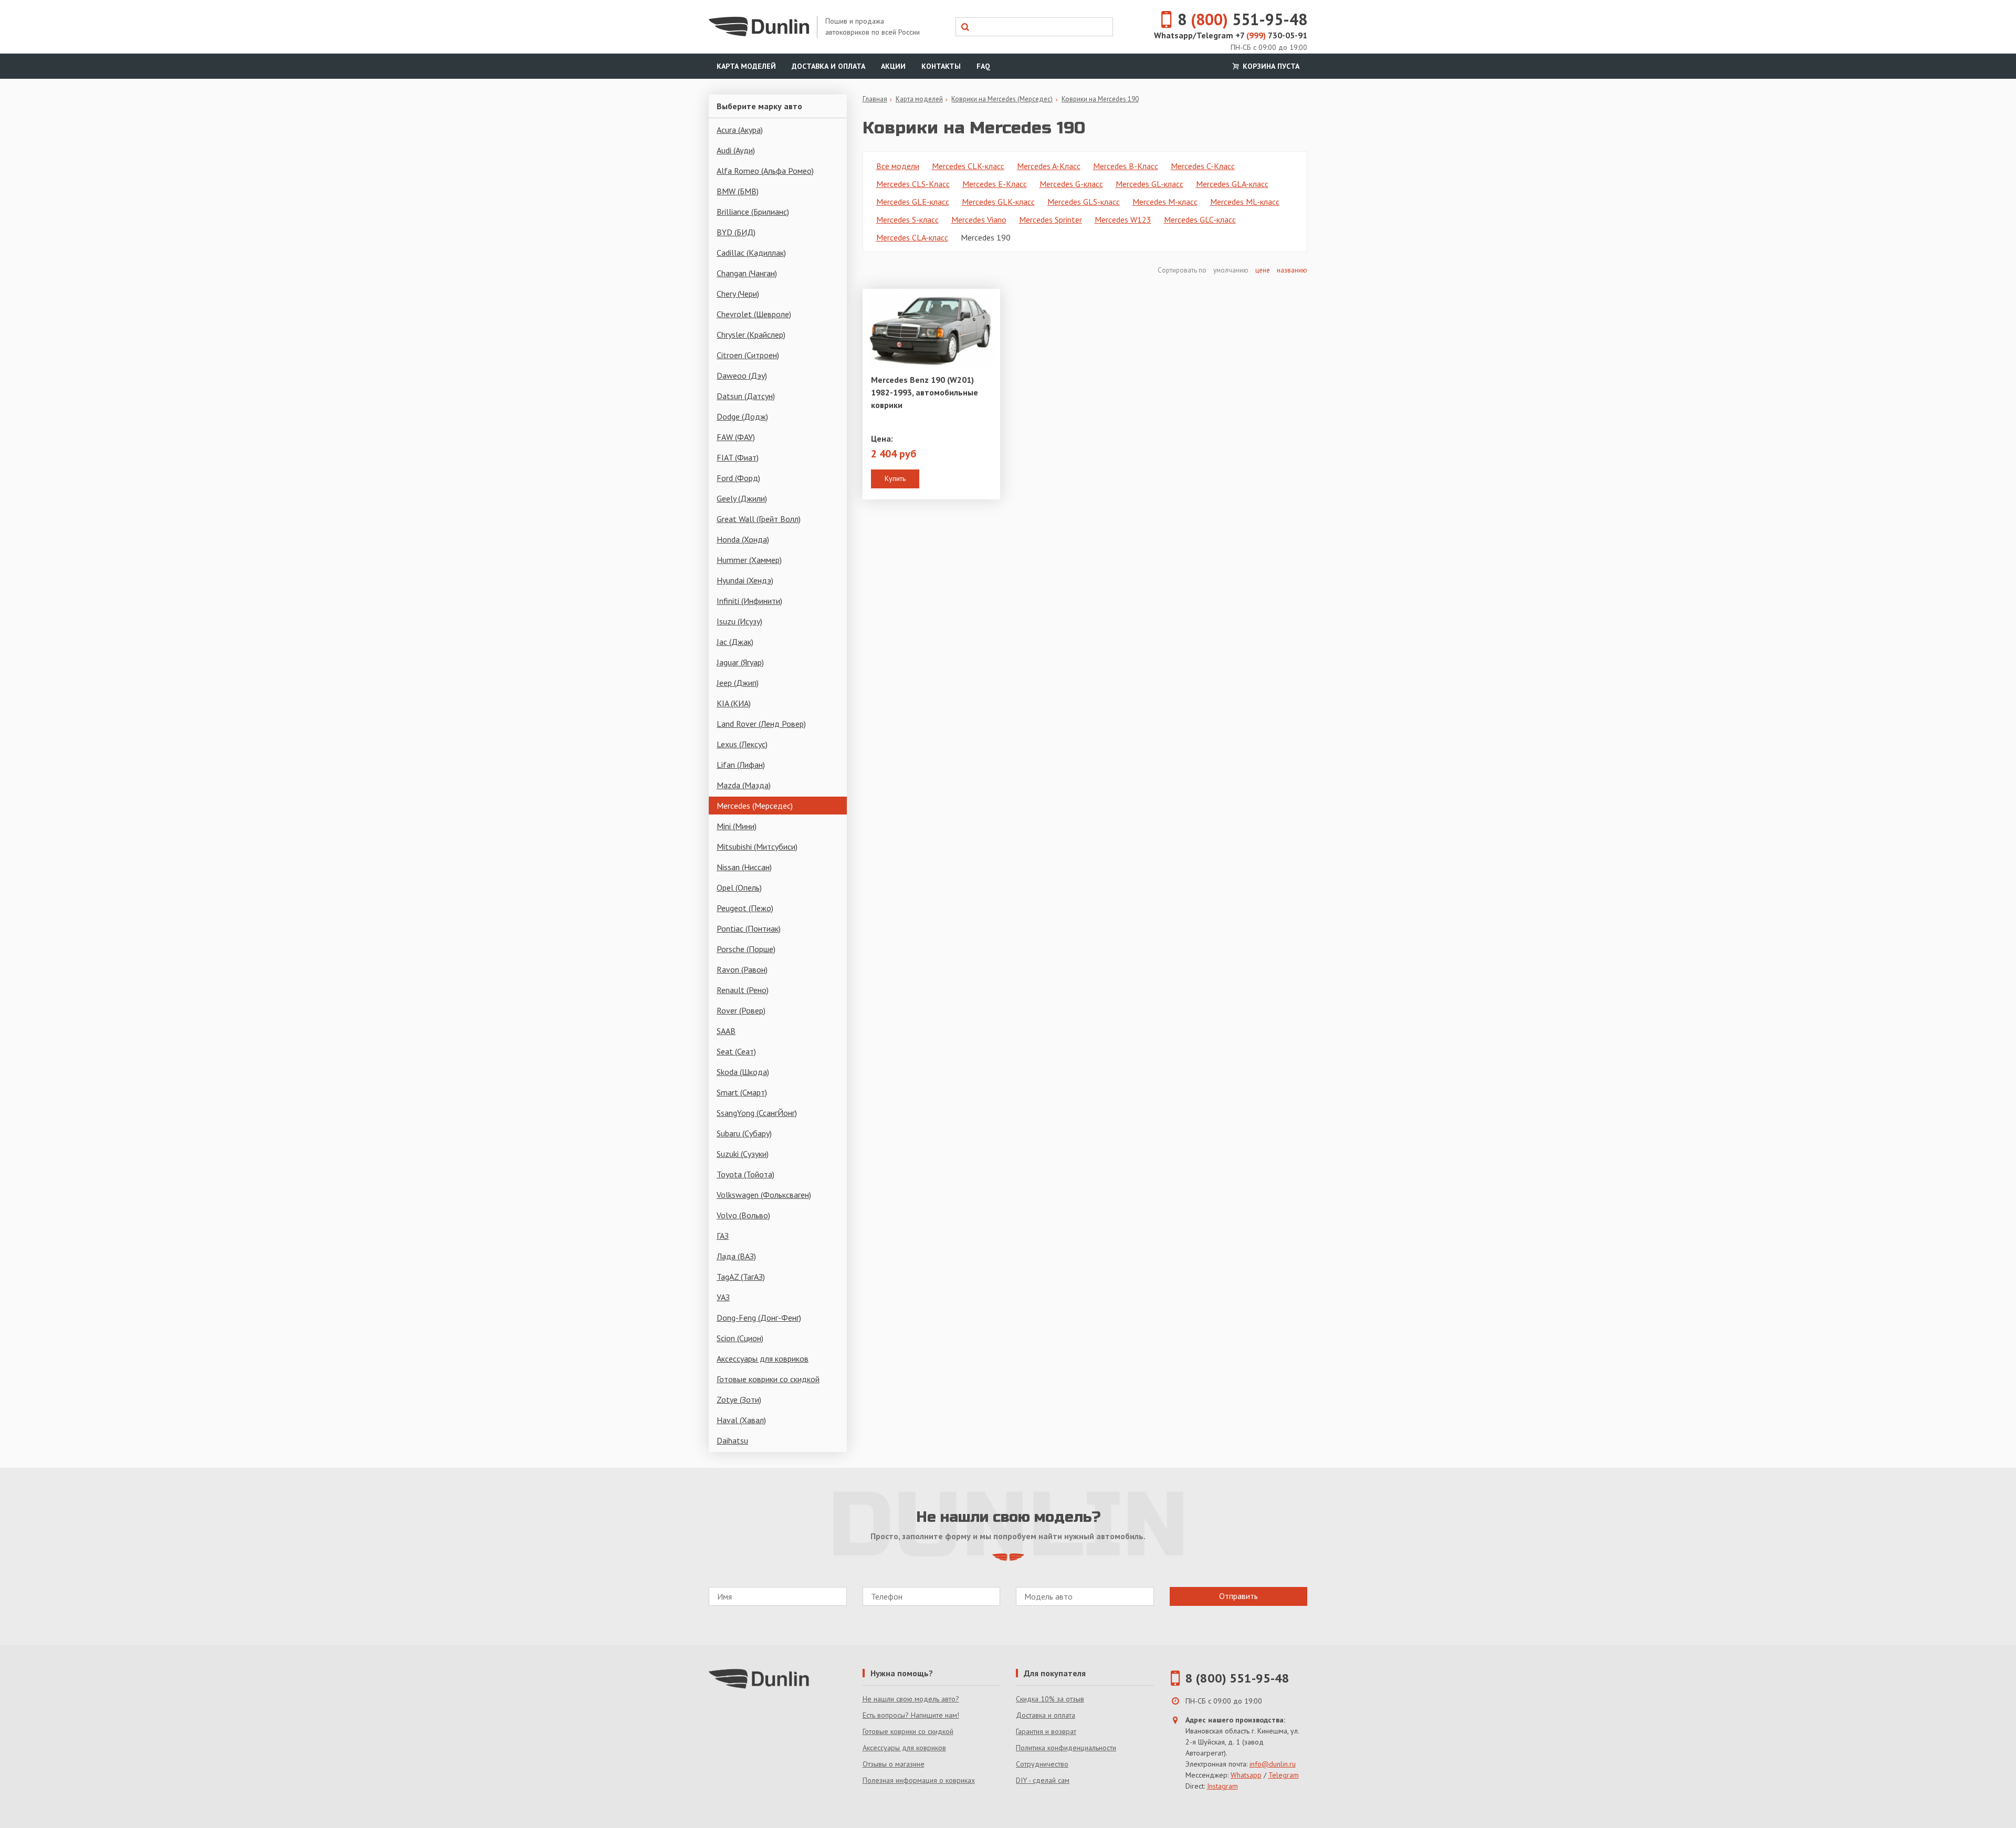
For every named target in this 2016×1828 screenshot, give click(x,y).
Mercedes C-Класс (1203, 166)
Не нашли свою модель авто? (911, 1699)
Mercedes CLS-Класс (913, 184)
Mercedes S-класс (907, 220)
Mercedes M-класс (1165, 202)
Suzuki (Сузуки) (743, 1154)
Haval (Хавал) (741, 1420)
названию (1292, 270)
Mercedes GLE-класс (913, 202)
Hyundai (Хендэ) (745, 580)
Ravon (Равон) (742, 969)
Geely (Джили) (742, 498)
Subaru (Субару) (744, 1133)
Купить (895, 478)
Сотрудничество (1042, 1764)
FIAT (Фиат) (738, 457)
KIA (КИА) (734, 703)
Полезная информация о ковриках (919, 1780)
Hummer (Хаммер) (749, 560)
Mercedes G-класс (1071, 184)
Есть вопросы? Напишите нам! (911, 1715)
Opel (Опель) (739, 887)
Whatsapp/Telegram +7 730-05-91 (1231, 35)
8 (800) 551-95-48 (1237, 1678)
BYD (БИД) (736, 232)
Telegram (1284, 1775)
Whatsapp (1246, 1775)
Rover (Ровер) (741, 1010)
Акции (893, 66)
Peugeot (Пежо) (745, 908)
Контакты (941, 66)
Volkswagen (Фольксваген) (764, 1195)
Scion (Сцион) (740, 1338)
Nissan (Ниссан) (744, 867)
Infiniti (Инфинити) (749, 601)
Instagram (1222, 1786)
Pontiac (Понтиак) (749, 928)
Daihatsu (732, 1440)
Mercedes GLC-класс (1200, 220)
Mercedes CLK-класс (968, 166)
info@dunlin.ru (1273, 1764)
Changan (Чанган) (747, 273)
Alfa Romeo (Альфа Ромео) (765, 171)
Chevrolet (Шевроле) (754, 314)
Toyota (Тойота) (745, 1174)
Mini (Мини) (737, 826)
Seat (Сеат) (736, 1051)
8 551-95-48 (1242, 19)
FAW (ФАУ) (736, 437)
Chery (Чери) (738, 294)
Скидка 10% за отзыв (1050, 1699)
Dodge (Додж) (742, 416)
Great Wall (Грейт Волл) (759, 519)
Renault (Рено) (743, 990)
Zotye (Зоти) (739, 1399)
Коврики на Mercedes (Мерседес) (1002, 99)
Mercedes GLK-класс (998, 202)
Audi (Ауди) (736, 150)
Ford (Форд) (738, 478)
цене (1263, 270)
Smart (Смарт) (742, 1092)
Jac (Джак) (735, 642)
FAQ (983, 66)
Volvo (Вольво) (743, 1215)
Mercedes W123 (1123, 220)
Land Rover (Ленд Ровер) (761, 724)
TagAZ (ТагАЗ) (741, 1277)
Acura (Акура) (740, 130)
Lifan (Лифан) (741, 765)
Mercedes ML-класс (1245, 202)
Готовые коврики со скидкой (768, 1379)
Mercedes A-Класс (1049, 166)
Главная (875, 99)
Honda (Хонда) (743, 539)
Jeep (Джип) (738, 683)
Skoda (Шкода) (743, 1072)
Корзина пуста (1270, 66)
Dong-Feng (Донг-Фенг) (759, 1318)
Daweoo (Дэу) (742, 375)
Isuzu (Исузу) (739, 621)
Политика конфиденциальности (1066, 1748)
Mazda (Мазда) (744, 785)
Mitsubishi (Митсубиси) (757, 847)
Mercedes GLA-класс (1232, 184)
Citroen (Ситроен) (748, 355)
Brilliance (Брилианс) (753, 212)
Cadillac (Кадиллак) (751, 253)
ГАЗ (723, 1236)
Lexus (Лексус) (742, 744)
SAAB (726, 1031)
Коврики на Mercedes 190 (1100, 99)
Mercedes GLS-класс (1084, 202)
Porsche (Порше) (746, 949)
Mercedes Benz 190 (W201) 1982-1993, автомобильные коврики (925, 392)
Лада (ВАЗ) (736, 1256)
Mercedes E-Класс (995, 184)
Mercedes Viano (979, 220)
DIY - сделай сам (1043, 1780)
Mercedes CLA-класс (912, 237)
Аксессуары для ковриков (763, 1359)
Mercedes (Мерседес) (755, 806)
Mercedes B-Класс (1126, 166)
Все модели (898, 166)
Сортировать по (1183, 270)
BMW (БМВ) (738, 191)
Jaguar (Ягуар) (740, 662)
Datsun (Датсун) (746, 396)
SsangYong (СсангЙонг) (757, 1113)
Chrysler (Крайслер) (751, 335)
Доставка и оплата (828, 66)
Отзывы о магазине (894, 1764)
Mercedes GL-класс (1149, 184)
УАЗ (723, 1297)
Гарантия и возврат (1046, 1731)
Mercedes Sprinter (1051, 220)
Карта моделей (746, 66)
